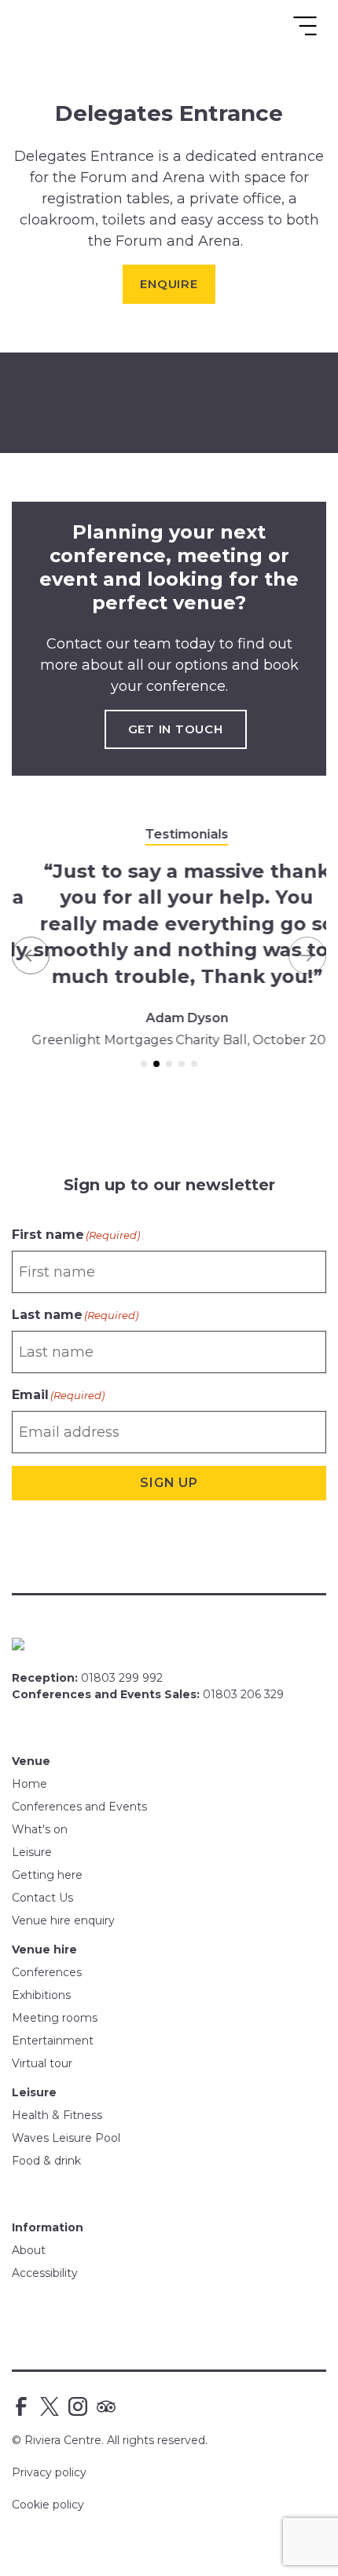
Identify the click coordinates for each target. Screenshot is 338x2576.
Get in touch (176, 729)
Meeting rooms (55, 2018)
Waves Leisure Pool (66, 2138)
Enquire (169, 284)
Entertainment (53, 2041)
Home (29, 1784)
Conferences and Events (79, 1807)
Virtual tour (42, 2063)
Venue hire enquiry (63, 1920)
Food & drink (46, 2161)
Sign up (169, 1483)
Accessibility (45, 2273)
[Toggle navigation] (305, 26)
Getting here (47, 1875)
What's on (40, 1829)
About (29, 2250)
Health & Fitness (57, 2115)
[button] (31, 956)
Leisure (32, 1852)
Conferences (47, 1972)
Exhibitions (41, 1995)
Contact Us (42, 1898)
